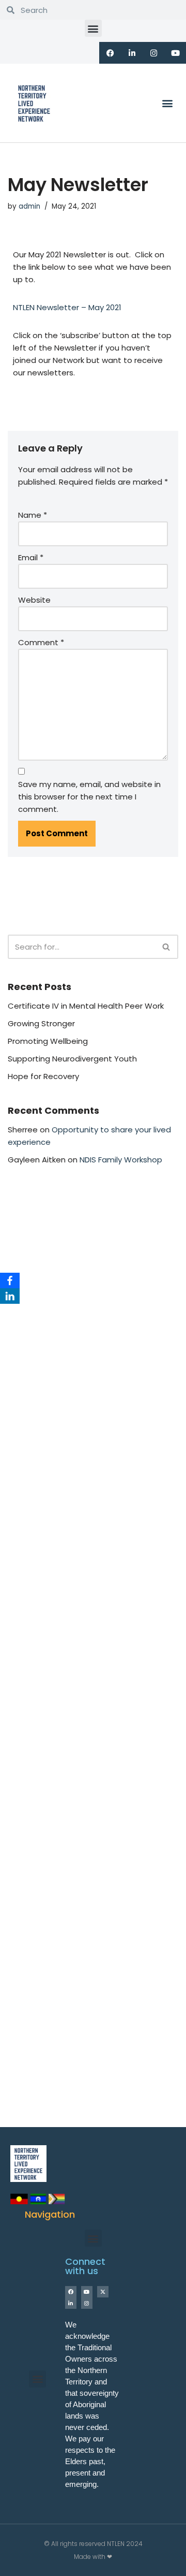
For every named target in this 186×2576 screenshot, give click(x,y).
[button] (93, 28)
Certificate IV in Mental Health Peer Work (86, 1006)
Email (31, 557)
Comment (41, 642)
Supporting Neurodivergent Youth (72, 1059)
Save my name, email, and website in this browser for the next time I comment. (89, 797)
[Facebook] (10, 1280)
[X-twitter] (103, 2292)
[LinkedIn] (10, 1296)
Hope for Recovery (43, 1076)
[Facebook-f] (110, 53)
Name (33, 515)
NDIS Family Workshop (121, 1160)
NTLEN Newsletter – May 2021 (67, 307)
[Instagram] (153, 53)
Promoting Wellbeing (48, 1041)
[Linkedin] (132, 53)
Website (34, 600)
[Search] (167, 947)
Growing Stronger (41, 1023)
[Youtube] (175, 53)
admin (29, 206)
